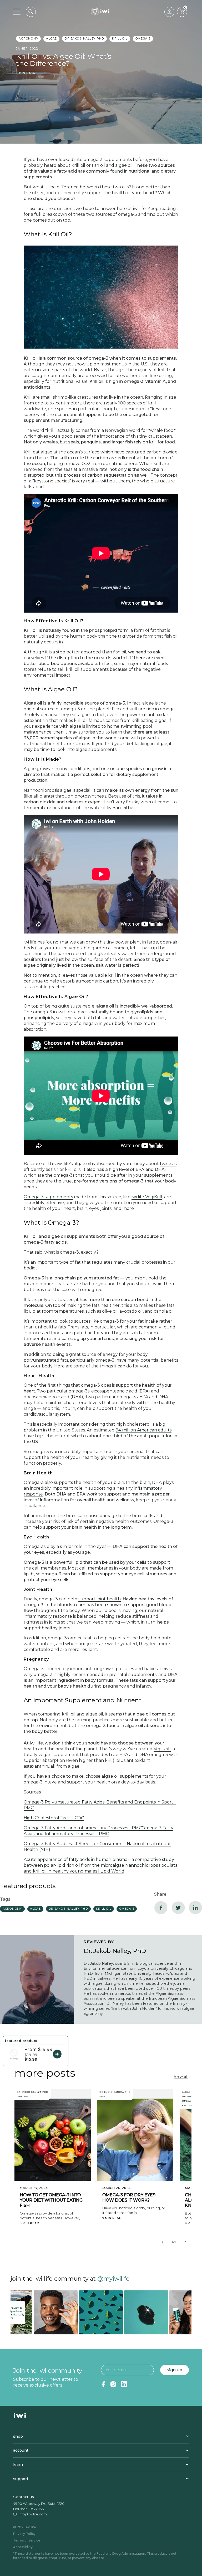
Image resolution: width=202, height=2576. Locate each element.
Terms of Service (27, 2540)
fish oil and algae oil (112, 165)
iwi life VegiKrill (147, 1197)
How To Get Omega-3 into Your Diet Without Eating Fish (51, 2200)
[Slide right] (186, 2242)
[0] (182, 12)
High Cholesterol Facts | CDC (54, 1818)
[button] (31, 12)
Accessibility (23, 2547)
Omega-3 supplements (48, 1197)
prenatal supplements (133, 1675)
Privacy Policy (24, 2534)
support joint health (100, 1599)
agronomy (28, 39)
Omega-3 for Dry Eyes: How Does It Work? (129, 2198)
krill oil (120, 39)
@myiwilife (113, 2279)
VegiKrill (162, 1749)
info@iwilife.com (33, 2514)
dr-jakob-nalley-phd (84, 39)
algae (51, 39)
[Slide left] (163, 2242)
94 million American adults (144, 1430)
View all (181, 2076)
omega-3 (143, 39)
